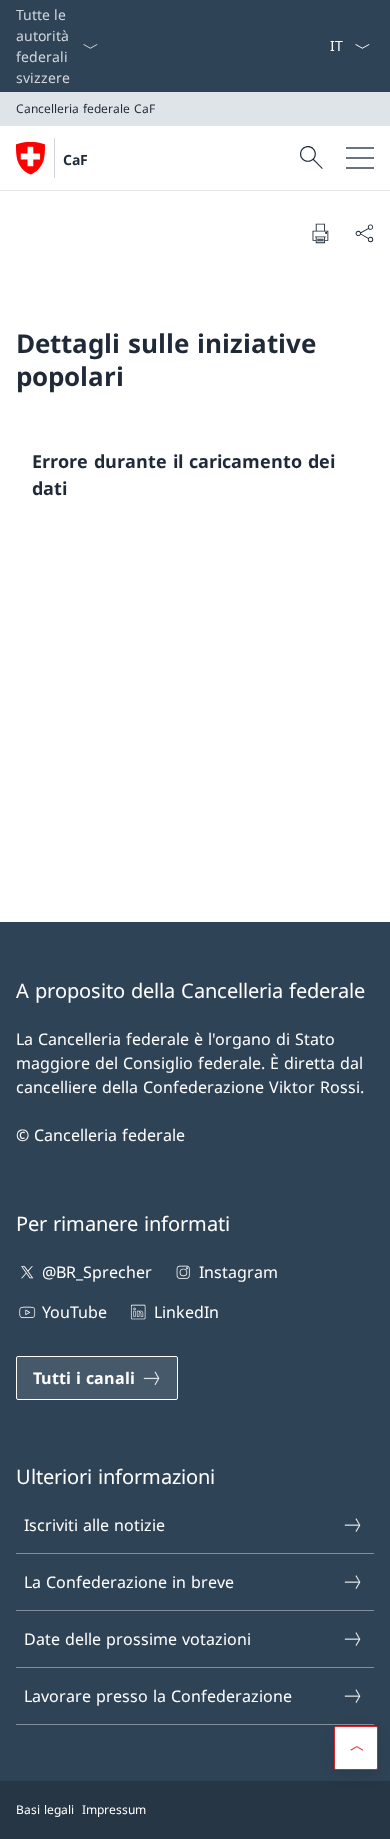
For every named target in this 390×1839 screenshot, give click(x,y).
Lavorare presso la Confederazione (158, 1696)
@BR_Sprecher (97, 1272)
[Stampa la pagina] (320, 233)
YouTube (74, 1312)
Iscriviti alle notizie (94, 1525)
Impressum (114, 1809)
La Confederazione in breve (129, 1582)
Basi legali (45, 1809)
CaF (75, 159)
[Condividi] (364, 233)
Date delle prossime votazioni (137, 1639)
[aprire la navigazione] (360, 158)
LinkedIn (186, 1312)
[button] (356, 1748)
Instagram (238, 1272)
